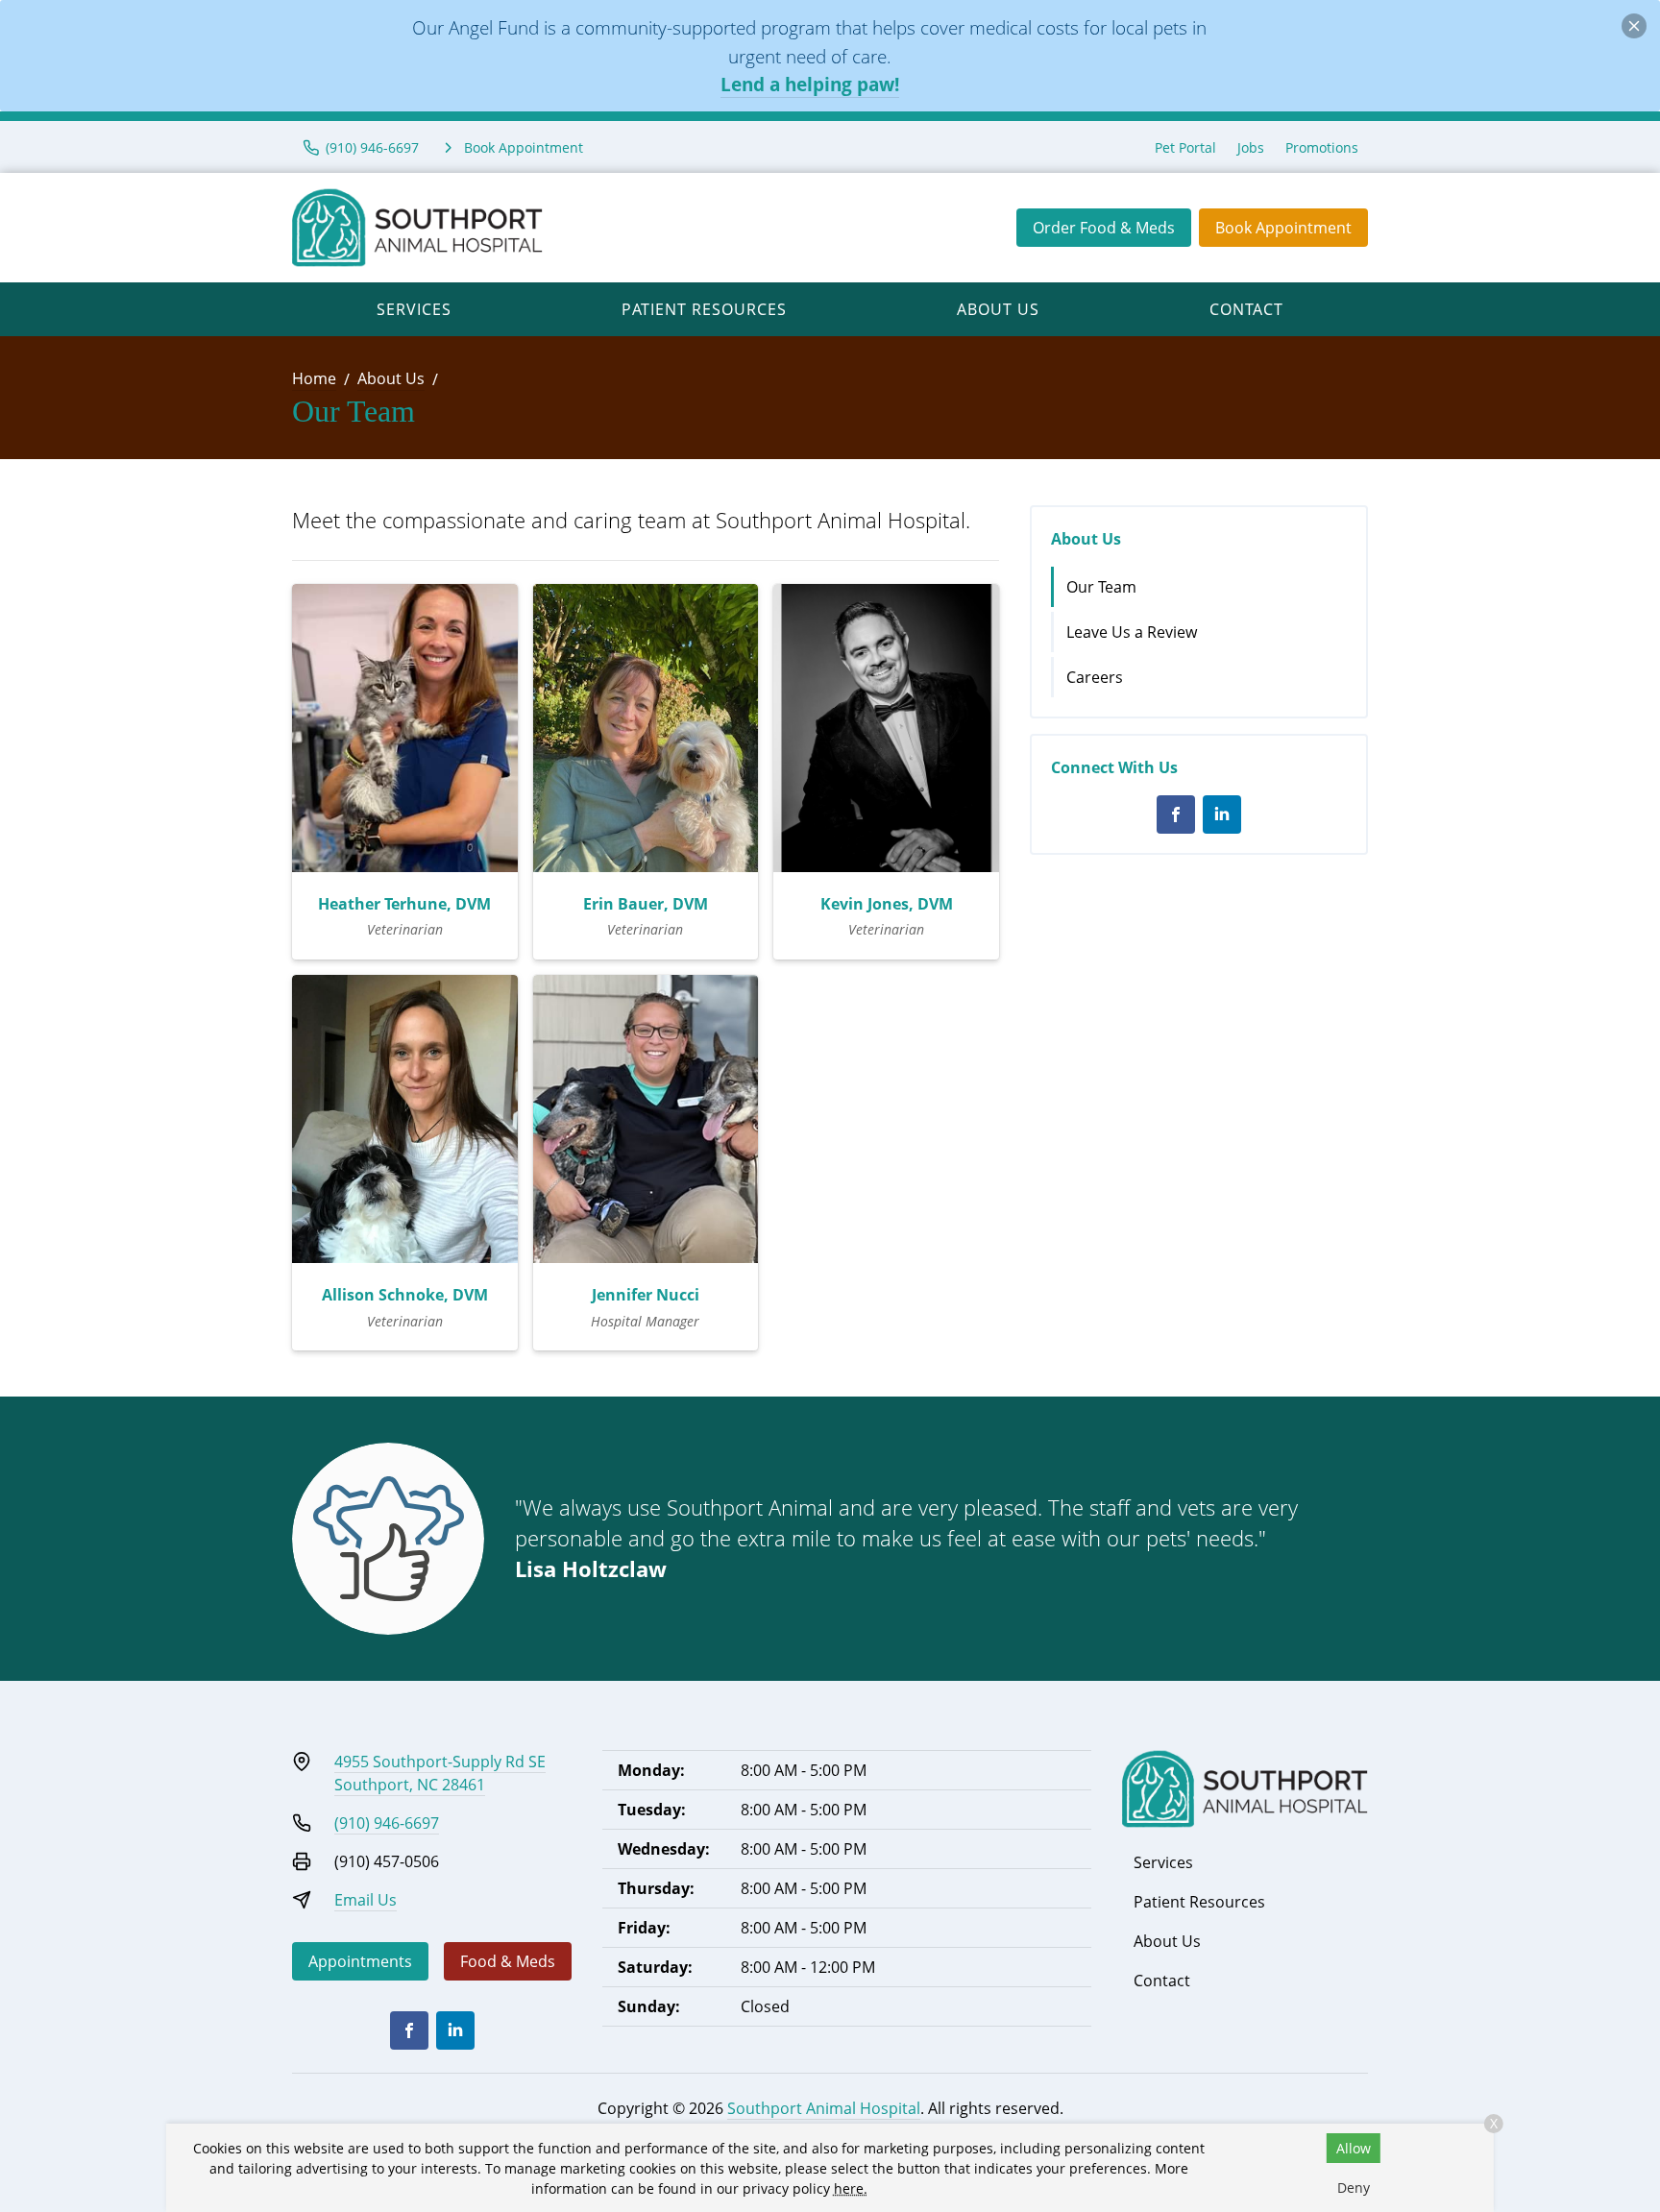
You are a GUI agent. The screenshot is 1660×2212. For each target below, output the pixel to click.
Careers (1095, 677)
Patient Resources (704, 309)
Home (314, 378)
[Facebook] (1176, 814)
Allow (1354, 2148)
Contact (1246, 309)
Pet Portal (1185, 147)
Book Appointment (1283, 228)
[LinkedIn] (1222, 814)
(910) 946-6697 (387, 1823)
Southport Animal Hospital (824, 2108)
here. (851, 2188)
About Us (998, 309)
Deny (1354, 2188)
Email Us (366, 1900)
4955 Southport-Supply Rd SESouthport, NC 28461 (440, 1773)
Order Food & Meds (1104, 228)
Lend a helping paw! (810, 84)
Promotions (1322, 147)
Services (414, 309)
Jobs (1251, 147)
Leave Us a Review (1132, 632)
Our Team (1101, 587)
